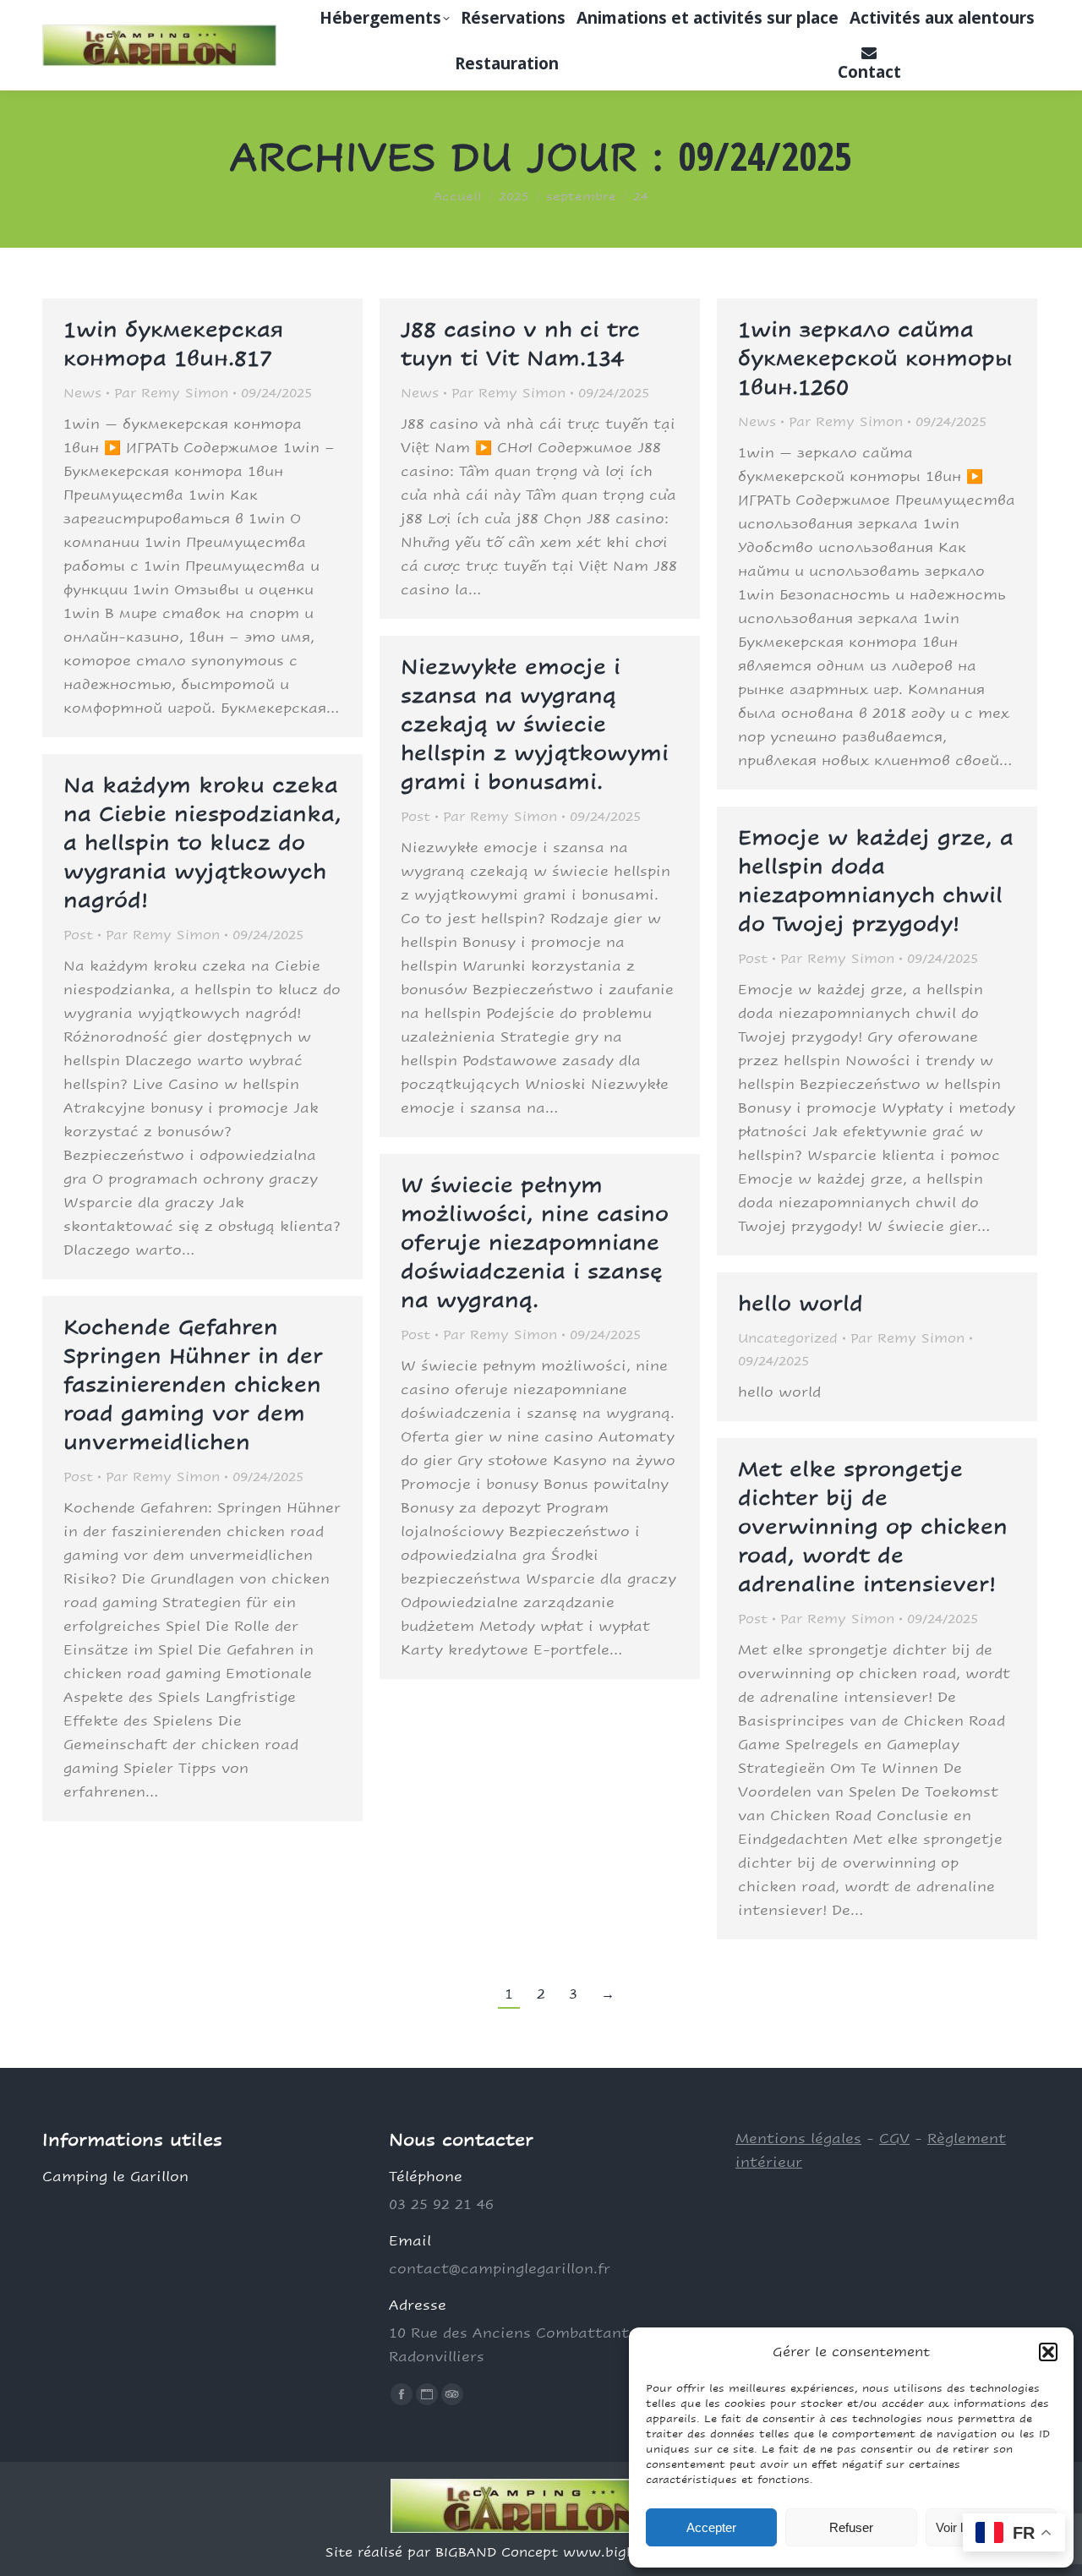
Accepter (711, 2527)
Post (415, 816)
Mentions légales (798, 2138)
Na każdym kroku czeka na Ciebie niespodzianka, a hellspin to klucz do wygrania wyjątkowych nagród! (202, 842)
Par (171, 393)
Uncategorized (788, 1338)
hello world (801, 1303)
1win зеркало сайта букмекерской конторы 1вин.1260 (875, 358)
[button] (1048, 2352)
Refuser (851, 2527)
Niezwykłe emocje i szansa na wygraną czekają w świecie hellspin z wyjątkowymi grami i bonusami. (535, 724)
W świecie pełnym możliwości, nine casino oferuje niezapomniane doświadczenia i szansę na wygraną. (535, 1242)
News (82, 393)
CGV (894, 2138)
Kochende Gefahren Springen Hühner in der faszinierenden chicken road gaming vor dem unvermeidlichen (193, 1384)
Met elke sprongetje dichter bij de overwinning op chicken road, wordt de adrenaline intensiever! (873, 1526)
